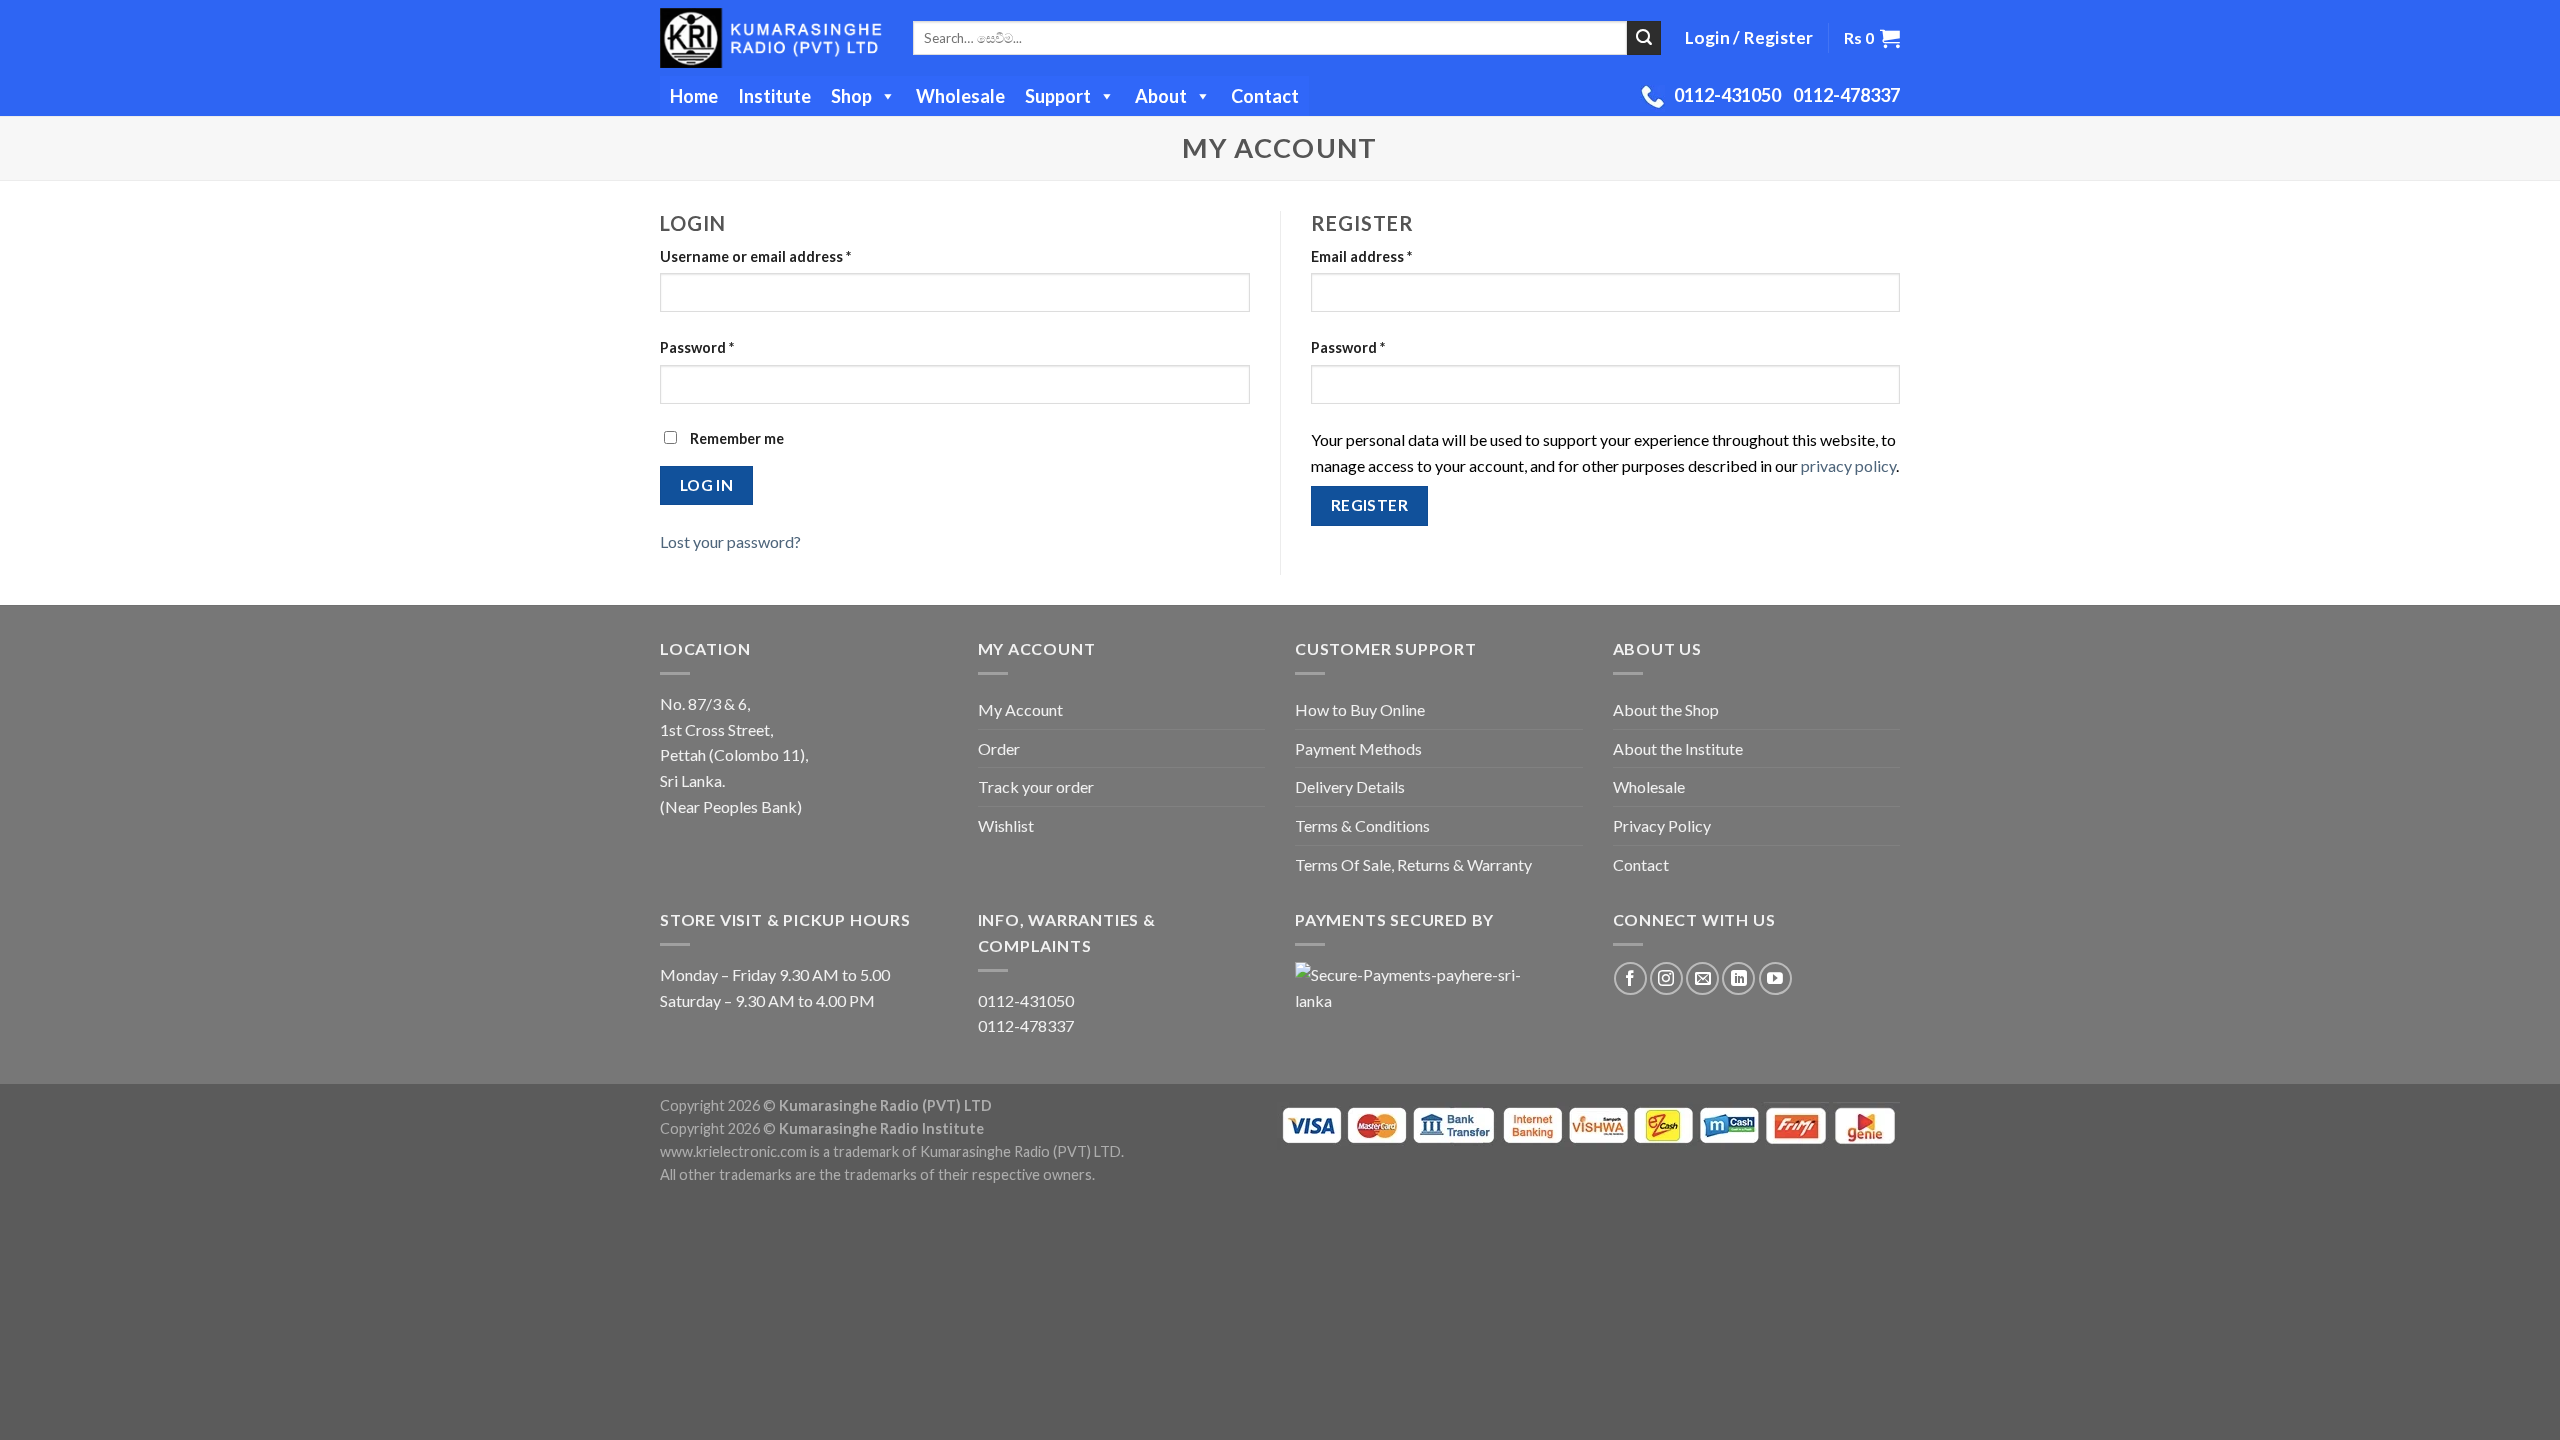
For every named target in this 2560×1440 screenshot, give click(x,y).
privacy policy (1848, 465)
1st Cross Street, (716, 729)
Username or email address (755, 256)
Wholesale (960, 96)
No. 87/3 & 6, (705, 703)
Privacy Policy (1662, 825)
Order (999, 748)
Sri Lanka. (692, 780)
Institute (774, 96)
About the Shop (1666, 709)
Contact (1265, 96)
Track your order (1036, 786)
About (1161, 96)
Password (697, 347)
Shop (851, 96)
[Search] (1644, 38)
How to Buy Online (1360, 709)
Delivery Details (1350, 786)
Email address (1361, 256)
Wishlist (1006, 825)
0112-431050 (1727, 95)
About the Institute (1678, 748)
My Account (1020, 709)
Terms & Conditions (1362, 825)
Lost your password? (730, 541)
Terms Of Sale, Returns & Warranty (1413, 864)
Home (694, 96)
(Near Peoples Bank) (731, 806)
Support (1058, 96)
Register (1370, 505)
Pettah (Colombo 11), (734, 754)
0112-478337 (1846, 95)
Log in (707, 485)
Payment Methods (1358, 748)
